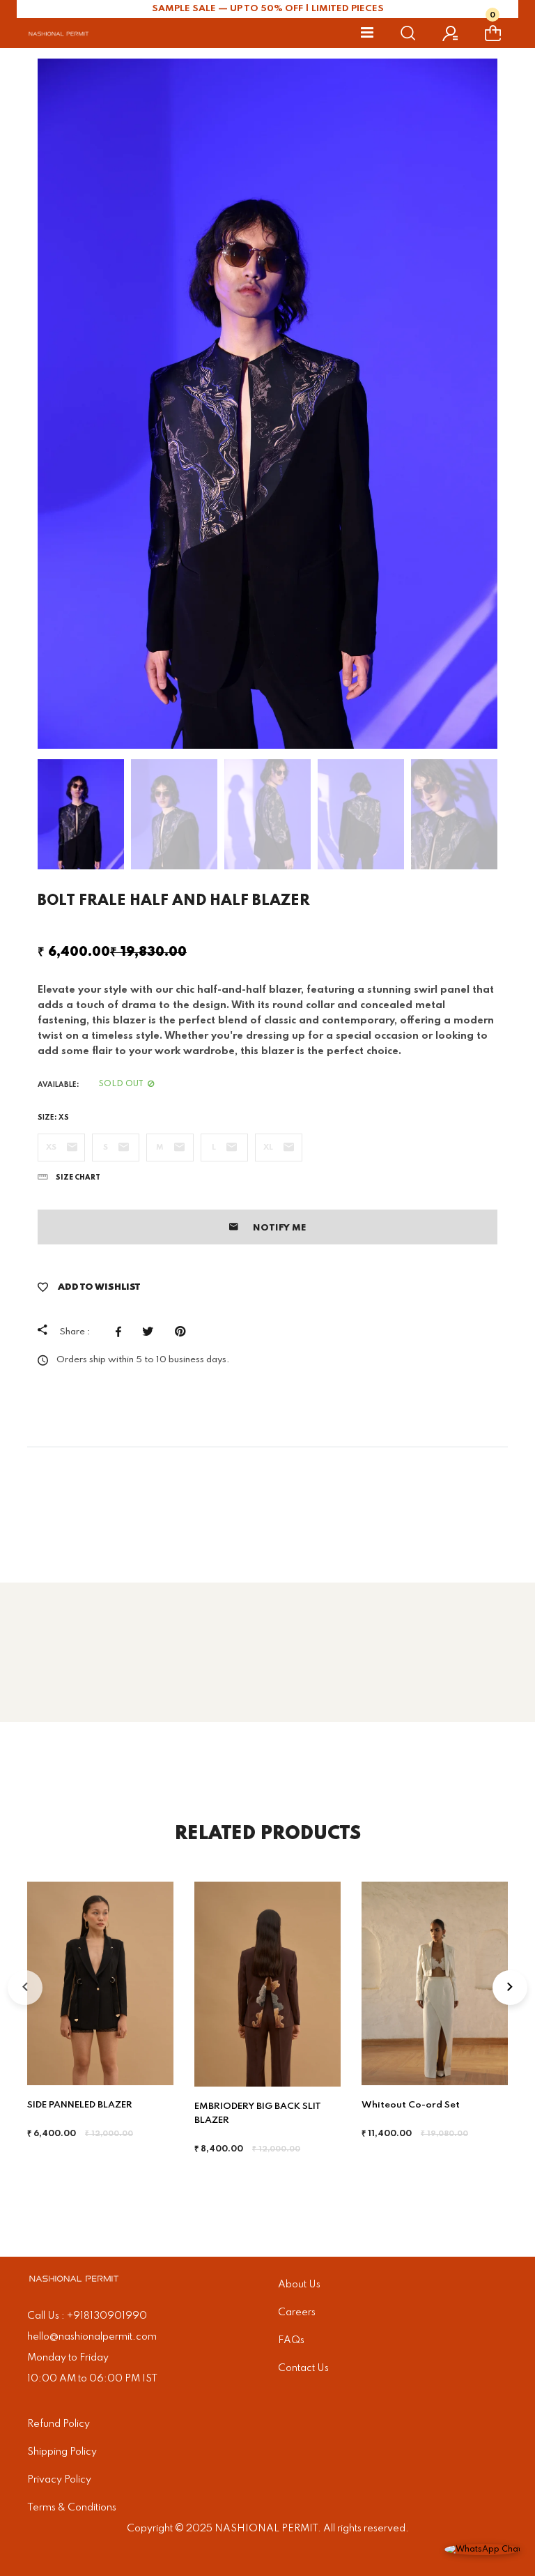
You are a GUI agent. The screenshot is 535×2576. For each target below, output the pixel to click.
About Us (299, 2285)
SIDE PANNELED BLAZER (80, 2105)
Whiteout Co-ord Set (411, 2105)
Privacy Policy (59, 2480)
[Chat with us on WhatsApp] (483, 2550)
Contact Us (303, 2368)
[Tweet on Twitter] (152, 1332)
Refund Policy (59, 2424)
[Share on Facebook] (122, 1332)
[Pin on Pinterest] (184, 1332)
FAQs (291, 2340)
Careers (297, 2312)
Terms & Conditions (72, 2508)
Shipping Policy (62, 2452)
